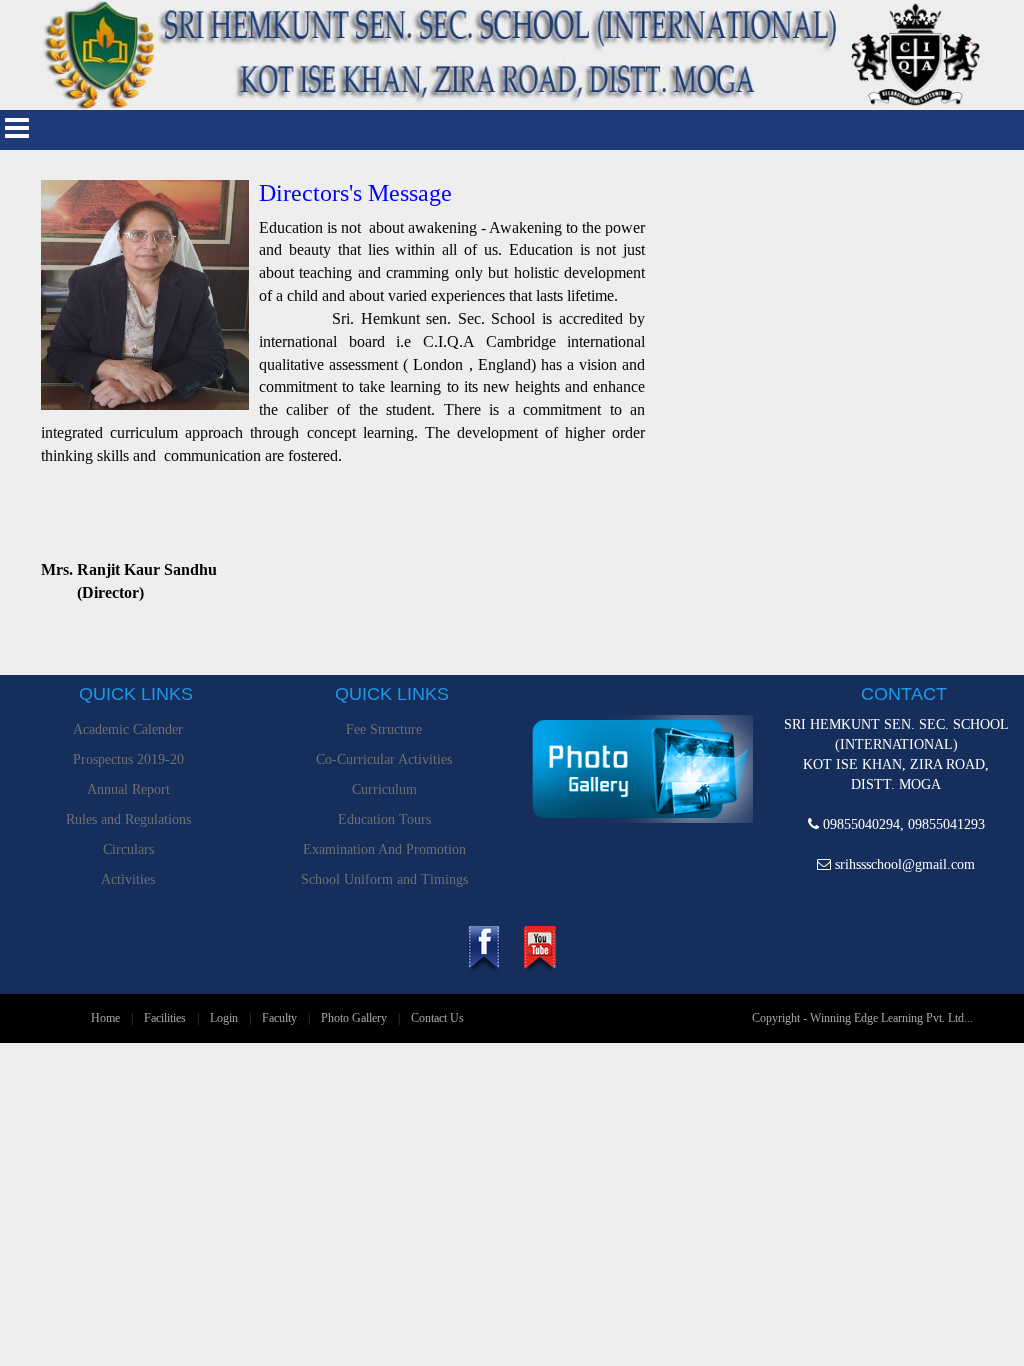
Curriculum (384, 789)
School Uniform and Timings (384, 879)
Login (224, 1018)
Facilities (165, 1018)
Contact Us (437, 1018)
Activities (128, 879)
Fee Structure (384, 729)
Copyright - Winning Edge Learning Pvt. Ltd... (862, 1018)
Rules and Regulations (128, 819)
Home (105, 1018)
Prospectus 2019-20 (128, 759)
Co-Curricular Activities (384, 759)
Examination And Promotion (384, 849)
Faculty (279, 1018)
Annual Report (128, 789)
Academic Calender (128, 729)
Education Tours (384, 819)
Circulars (128, 849)
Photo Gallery (354, 1018)
